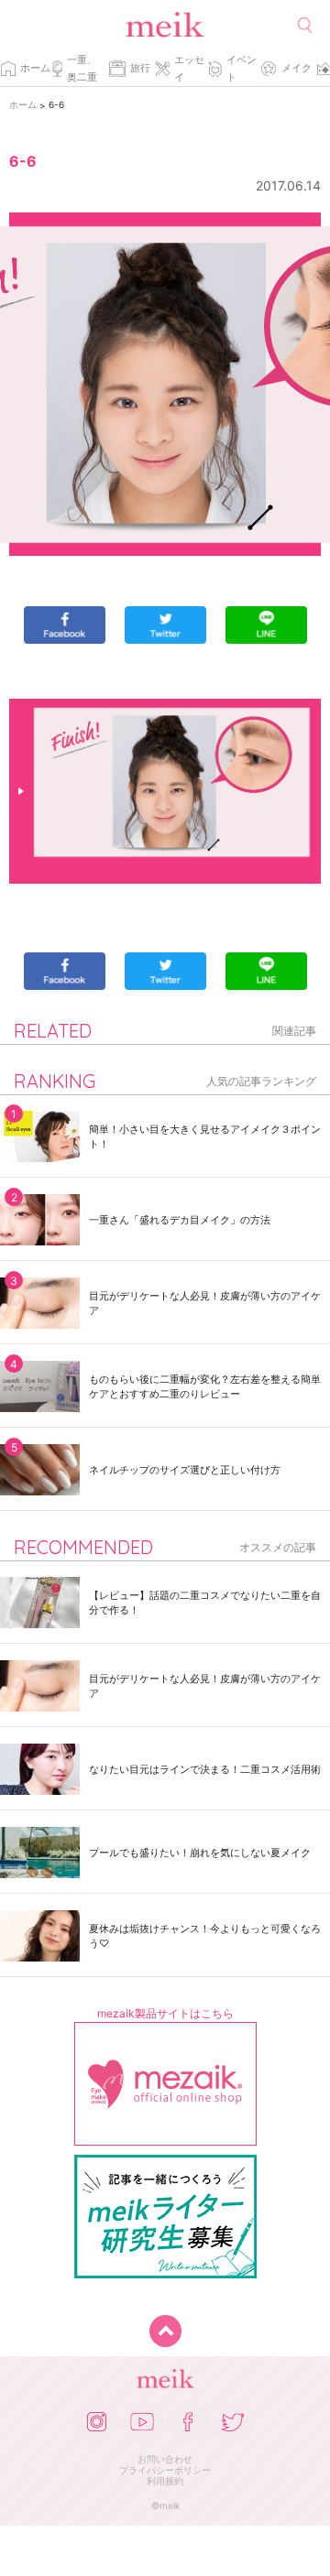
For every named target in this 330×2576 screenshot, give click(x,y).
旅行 (140, 68)
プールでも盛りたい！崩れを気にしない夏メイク (200, 1853)
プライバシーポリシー (165, 2470)
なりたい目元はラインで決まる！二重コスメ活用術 (205, 1769)
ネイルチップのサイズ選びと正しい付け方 (185, 1470)
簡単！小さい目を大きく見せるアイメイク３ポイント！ (205, 1136)
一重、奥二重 (82, 68)
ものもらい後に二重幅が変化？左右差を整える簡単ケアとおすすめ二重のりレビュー (205, 1386)
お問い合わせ (165, 2459)
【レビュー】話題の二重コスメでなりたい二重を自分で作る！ (205, 1603)
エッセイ (189, 68)
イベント (242, 68)
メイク (297, 68)
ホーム (35, 68)
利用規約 (165, 2481)
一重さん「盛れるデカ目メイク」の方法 (180, 1220)
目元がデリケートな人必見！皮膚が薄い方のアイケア (205, 1303)
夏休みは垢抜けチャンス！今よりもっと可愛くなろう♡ (205, 1936)
